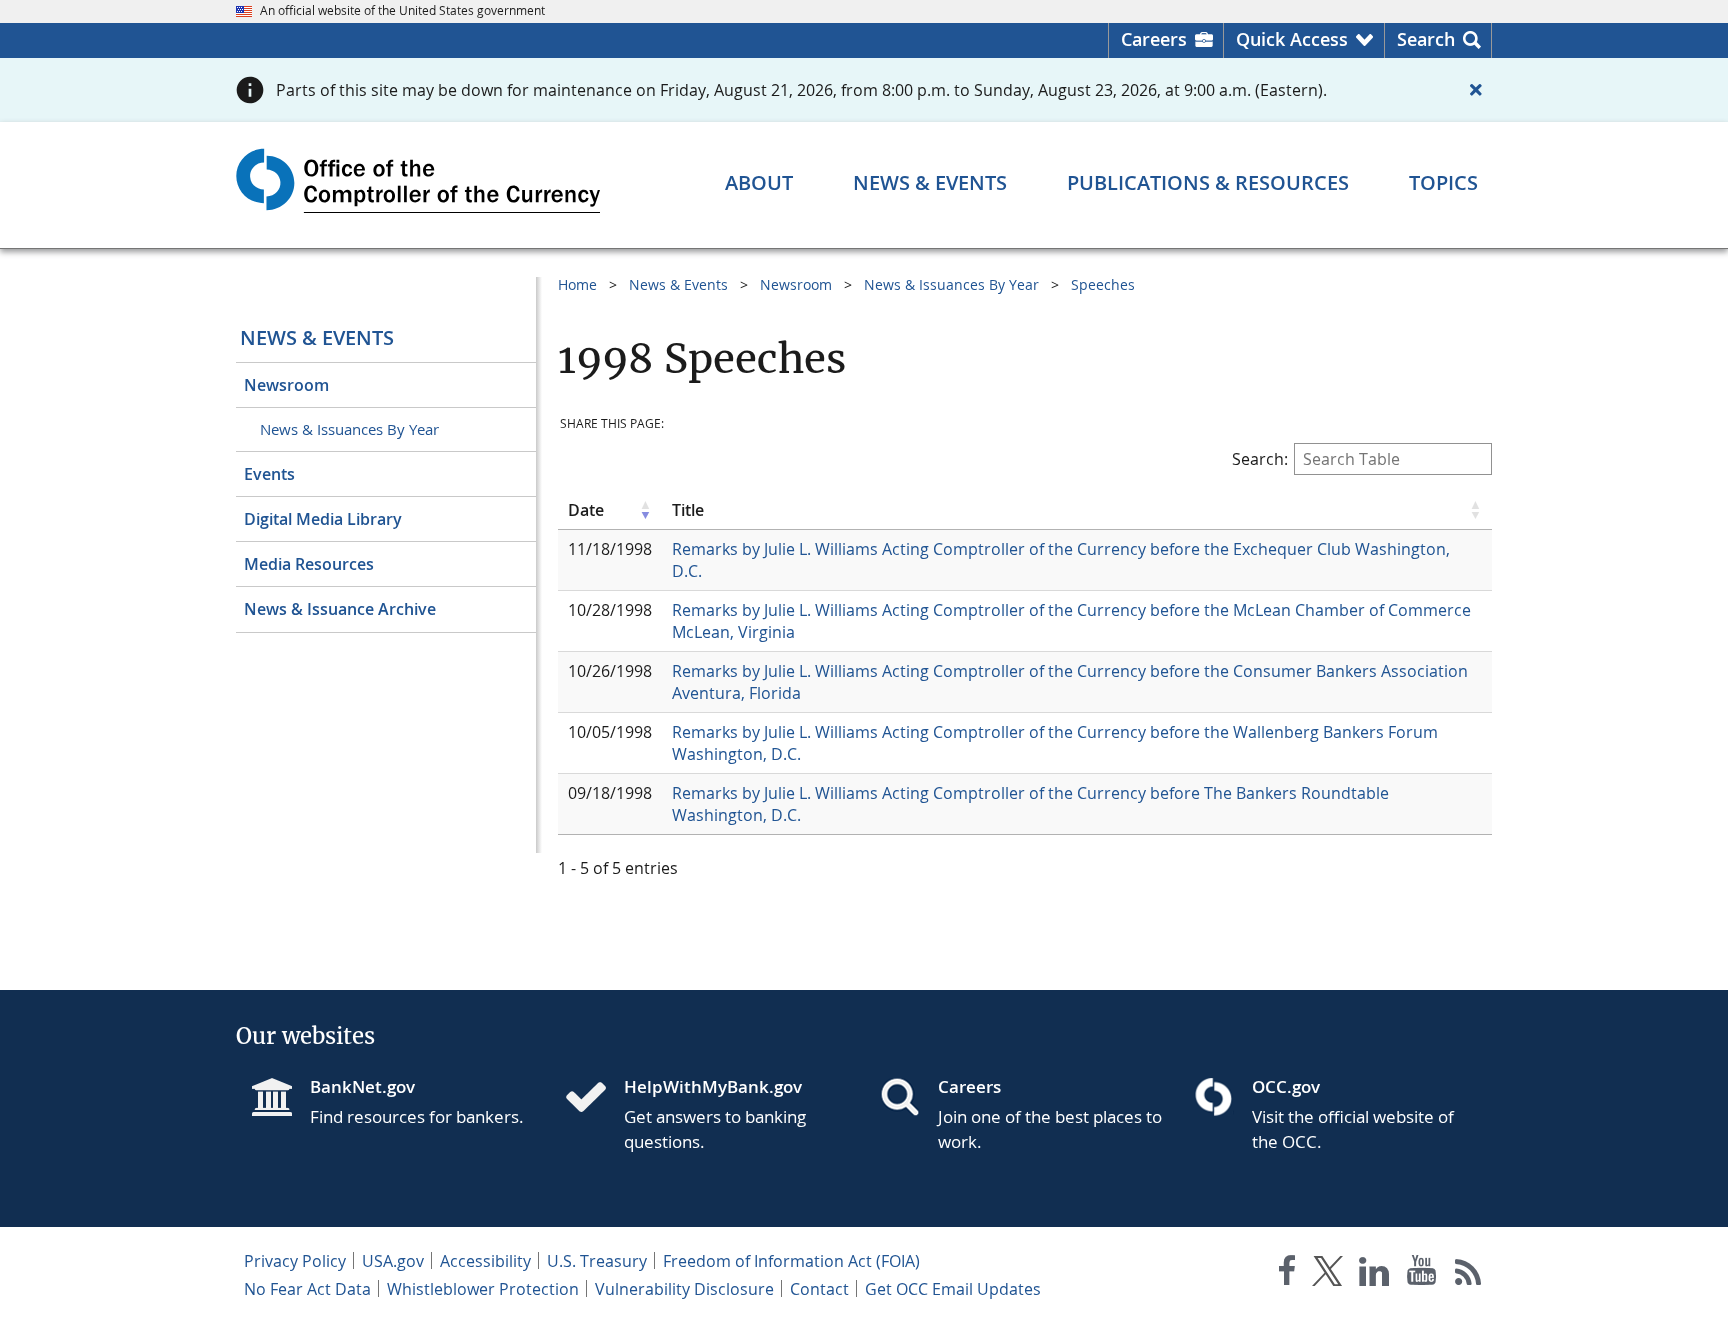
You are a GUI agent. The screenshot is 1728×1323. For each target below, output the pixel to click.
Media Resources (309, 564)
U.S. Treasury (597, 1261)
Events (269, 474)
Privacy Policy (295, 1261)
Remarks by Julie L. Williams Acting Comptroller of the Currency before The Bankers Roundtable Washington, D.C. (1030, 804)
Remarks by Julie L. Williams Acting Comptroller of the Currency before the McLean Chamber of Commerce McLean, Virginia (1071, 621)
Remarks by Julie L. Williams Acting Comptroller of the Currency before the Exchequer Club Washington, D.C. (1061, 560)
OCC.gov (1286, 1086)
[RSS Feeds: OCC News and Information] (1468, 1274)
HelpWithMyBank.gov (713, 1086)
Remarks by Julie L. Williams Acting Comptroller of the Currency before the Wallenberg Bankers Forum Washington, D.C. (1055, 743)
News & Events (317, 337)
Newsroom (286, 385)
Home (577, 284)
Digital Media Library (323, 519)
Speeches (1103, 284)
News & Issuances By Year (349, 429)
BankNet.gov (362, 1086)
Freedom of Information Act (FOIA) (791, 1261)
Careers (1154, 39)
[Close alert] (1476, 90)
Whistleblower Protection (483, 1289)
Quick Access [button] (1292, 39)
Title (688, 510)
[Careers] (908, 1099)
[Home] (594, 1099)
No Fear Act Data (307, 1289)
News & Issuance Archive (340, 609)
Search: (1260, 459)
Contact (819, 1289)
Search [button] (1426, 39)
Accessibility (485, 1261)
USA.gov (393, 1261)
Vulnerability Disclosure (684, 1289)
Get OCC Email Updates (953, 1289)
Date (586, 510)
